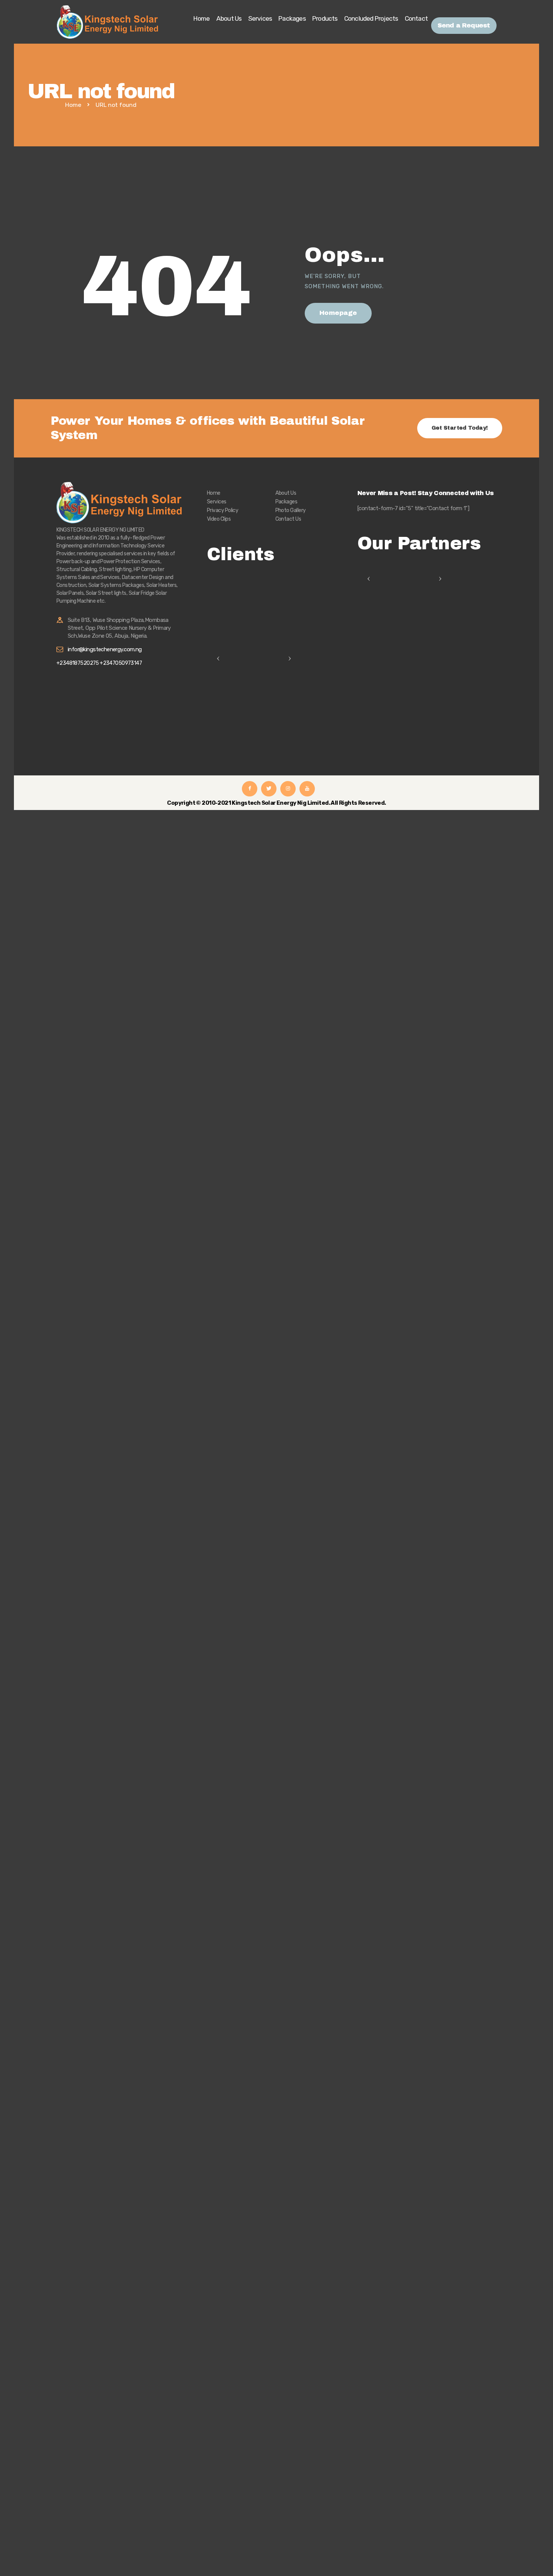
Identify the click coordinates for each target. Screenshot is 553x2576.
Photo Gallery (291, 510)
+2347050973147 (121, 663)
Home (73, 105)
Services (217, 502)
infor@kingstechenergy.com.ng (105, 649)
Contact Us (288, 519)
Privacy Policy (223, 510)
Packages (286, 502)
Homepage (338, 313)
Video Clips (219, 519)
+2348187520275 (78, 663)
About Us (286, 493)
